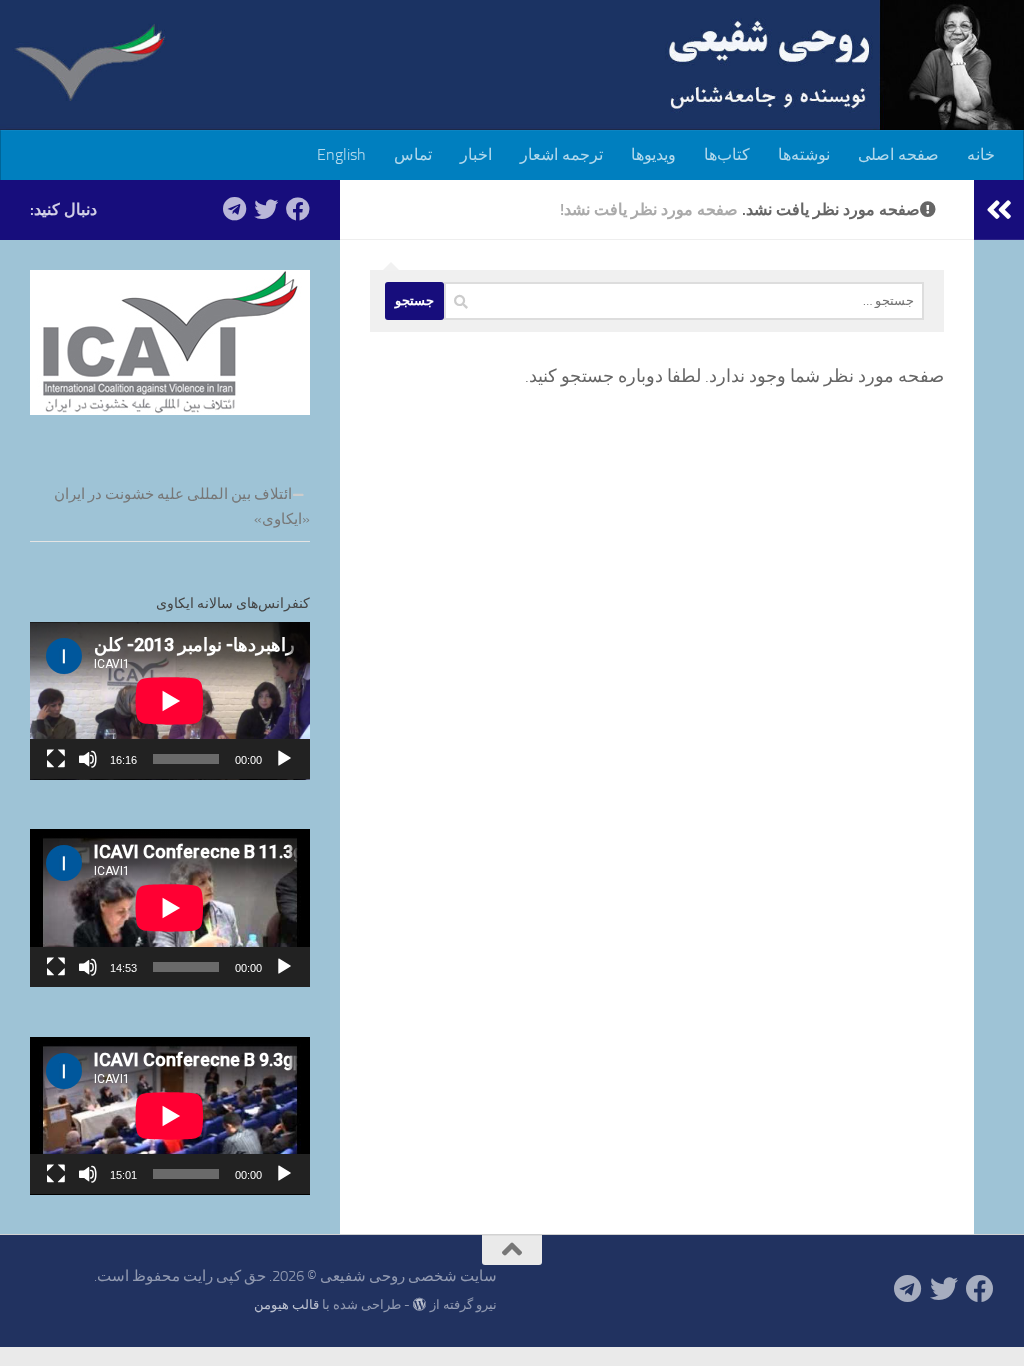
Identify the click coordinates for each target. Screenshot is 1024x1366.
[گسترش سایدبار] (999, 210)
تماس (413, 154)
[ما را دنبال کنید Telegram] (234, 209)
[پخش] (284, 759)
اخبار (476, 154)
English (341, 154)
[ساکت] (88, 759)
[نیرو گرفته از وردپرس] (419, 1304)
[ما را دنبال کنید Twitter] (266, 209)
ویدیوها (653, 154)
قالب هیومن (286, 1304)
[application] (170, 701)
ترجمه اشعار (561, 154)
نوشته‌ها (804, 154)
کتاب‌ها (727, 154)
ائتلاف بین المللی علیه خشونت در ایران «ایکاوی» (182, 506)
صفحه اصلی (898, 154)
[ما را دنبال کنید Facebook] (298, 209)
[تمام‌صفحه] (56, 759)
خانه (981, 154)
